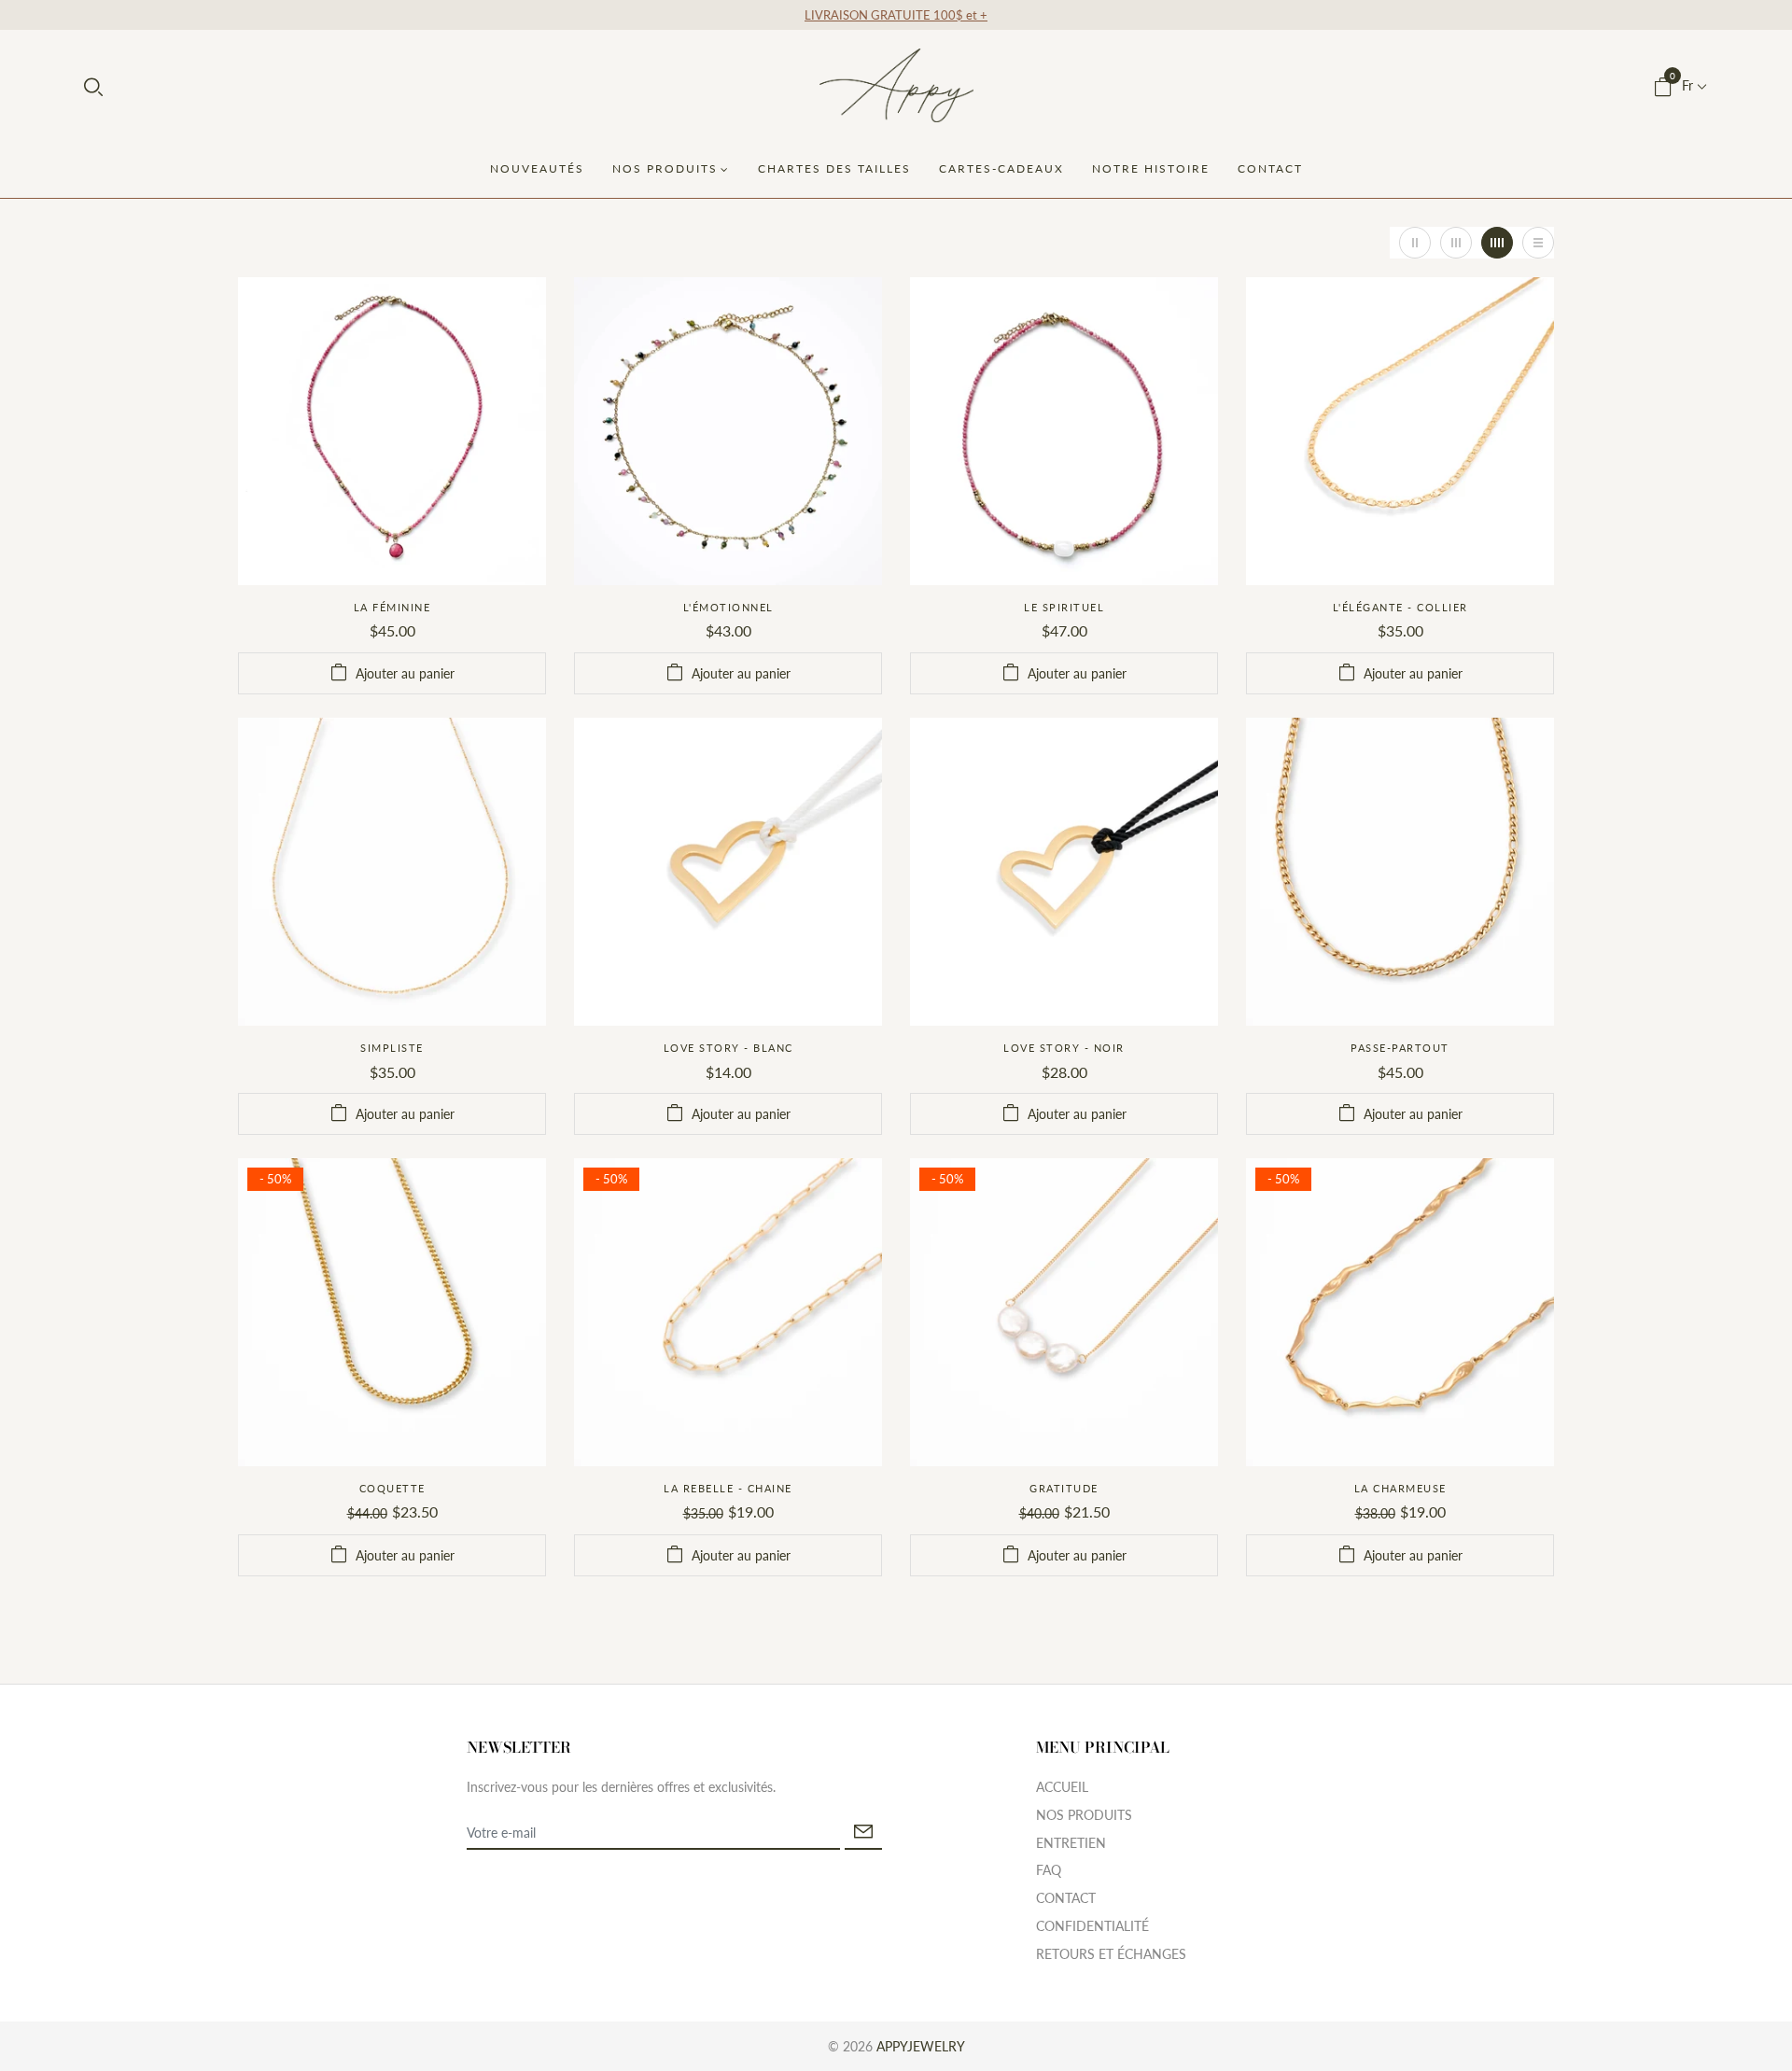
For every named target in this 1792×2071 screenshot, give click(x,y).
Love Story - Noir (1064, 1048)
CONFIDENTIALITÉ (1092, 1926)
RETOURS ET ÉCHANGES (1111, 1954)
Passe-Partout (1400, 1048)
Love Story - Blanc (728, 1048)
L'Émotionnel (728, 607)
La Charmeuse (1400, 1488)
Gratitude (1064, 1488)
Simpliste (392, 1048)
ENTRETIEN (1071, 1843)
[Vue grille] (1415, 243)
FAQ (1049, 1870)
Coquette (392, 1488)
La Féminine (392, 607)
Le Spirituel (1064, 607)
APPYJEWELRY (921, 2046)
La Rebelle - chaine (728, 1488)
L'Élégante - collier (1400, 607)
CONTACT (1066, 1898)
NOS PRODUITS (1084, 1815)
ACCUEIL (1062, 1787)
